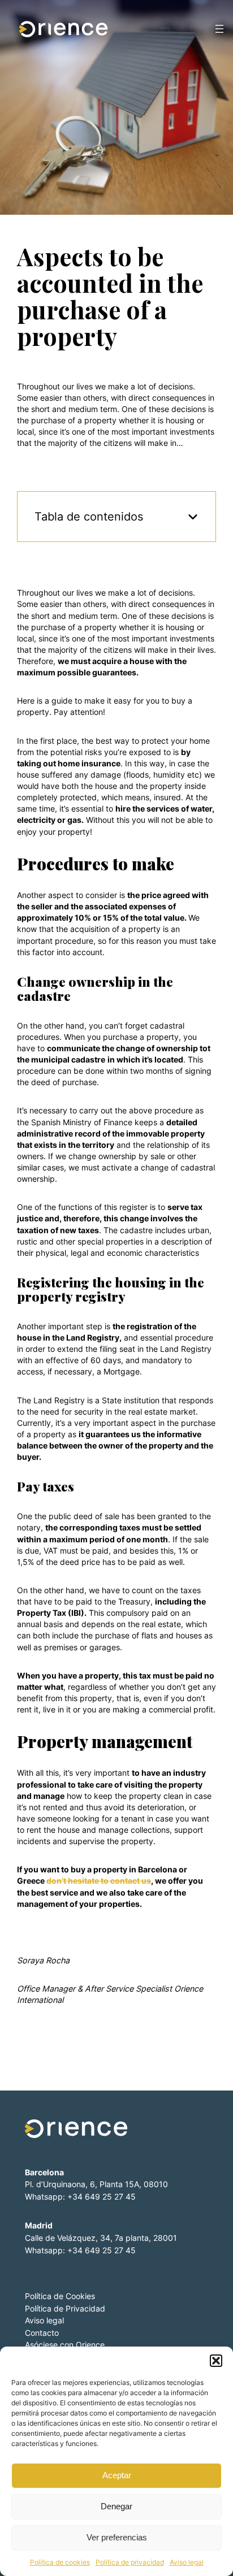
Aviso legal (187, 2562)
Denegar (116, 2506)
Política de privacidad (130, 2562)
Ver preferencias (117, 2537)
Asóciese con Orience (65, 2345)
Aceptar (117, 2475)
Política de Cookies (60, 2296)
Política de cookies (60, 2562)
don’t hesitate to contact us (99, 1881)
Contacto (42, 2333)
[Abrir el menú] (219, 29)
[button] (216, 2361)
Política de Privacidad (65, 2308)
